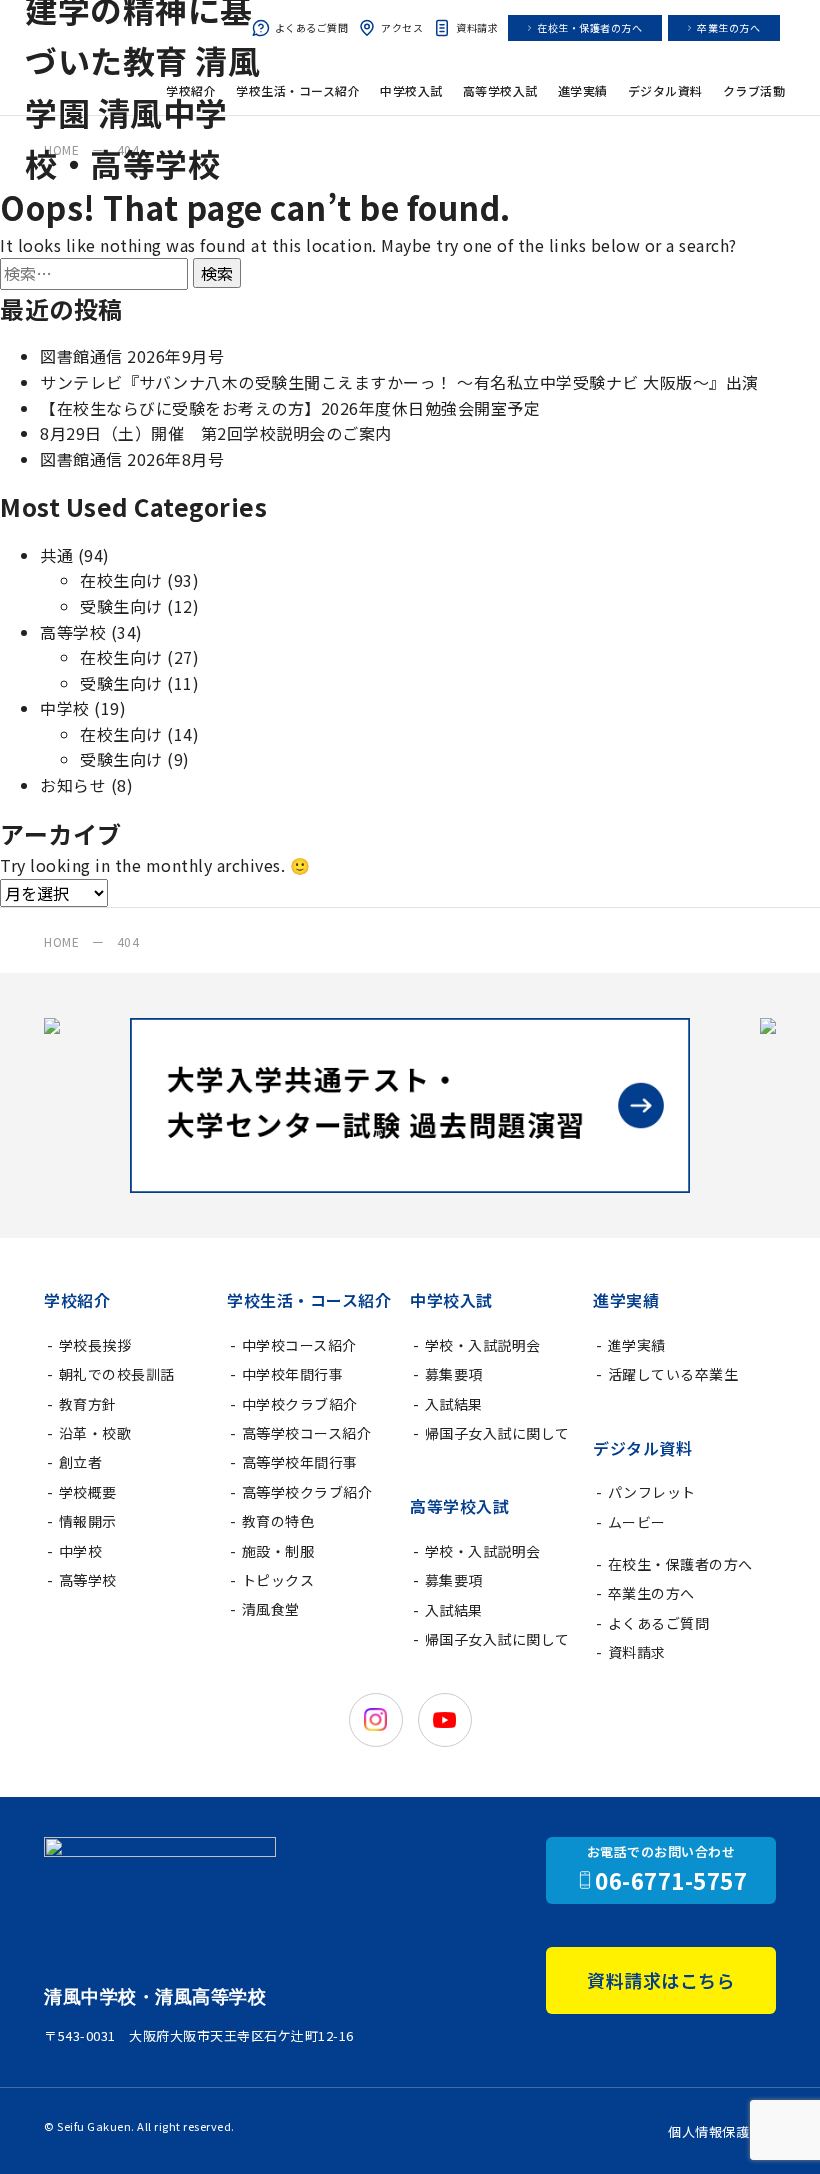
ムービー (637, 1522)
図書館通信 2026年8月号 (132, 459)
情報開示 (88, 1521)
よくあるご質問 (312, 27)
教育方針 (88, 1404)
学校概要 (88, 1492)
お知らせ (73, 785)
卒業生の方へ (728, 27)
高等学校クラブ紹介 (307, 1492)
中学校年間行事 (293, 1374)
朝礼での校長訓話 (117, 1374)
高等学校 (73, 632)
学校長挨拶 (95, 1345)
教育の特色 (278, 1521)
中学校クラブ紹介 (300, 1404)
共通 (56, 555)
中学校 (65, 708)
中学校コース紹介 (299, 1345)
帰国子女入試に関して (497, 1433)
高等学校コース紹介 (307, 1433)
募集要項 (454, 1374)
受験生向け (121, 606)
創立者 (81, 1462)
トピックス (278, 1580)
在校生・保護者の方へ (589, 27)
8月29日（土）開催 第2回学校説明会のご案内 (216, 433)
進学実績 (637, 1345)
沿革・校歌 (95, 1433)
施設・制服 (278, 1551)
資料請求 (477, 27)
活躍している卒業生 (673, 1374)
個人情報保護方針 (722, 2131)
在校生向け (121, 580)
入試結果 (454, 1404)
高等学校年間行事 (300, 1462)
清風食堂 (271, 1609)
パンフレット (652, 1492)
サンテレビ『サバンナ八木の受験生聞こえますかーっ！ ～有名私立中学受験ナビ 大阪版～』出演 (399, 382)
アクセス (402, 27)
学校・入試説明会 (483, 1345)
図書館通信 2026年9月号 (132, 356)
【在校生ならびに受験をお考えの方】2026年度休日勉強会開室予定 (290, 408)
